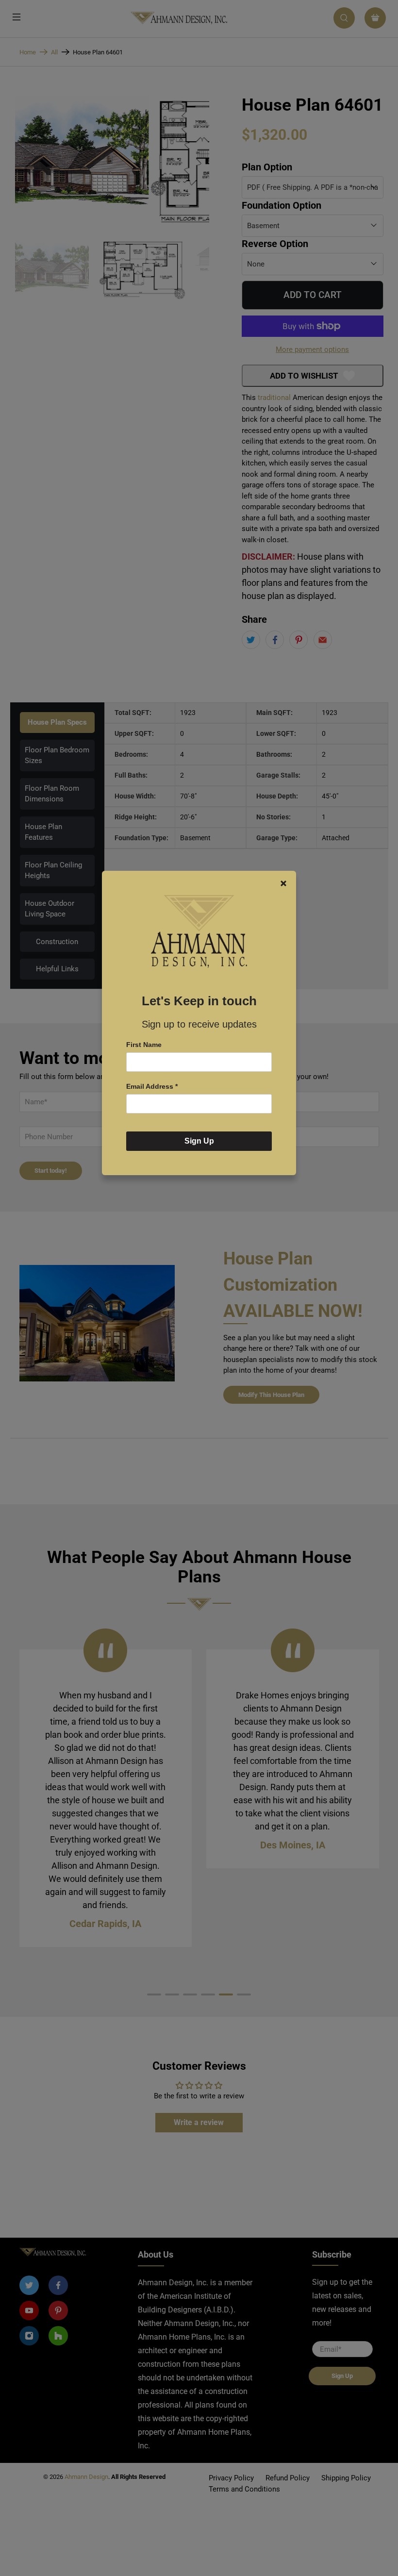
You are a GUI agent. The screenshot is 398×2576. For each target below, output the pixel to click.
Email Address (152, 1086)
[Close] (283, 883)
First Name (144, 1045)
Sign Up (199, 1141)
